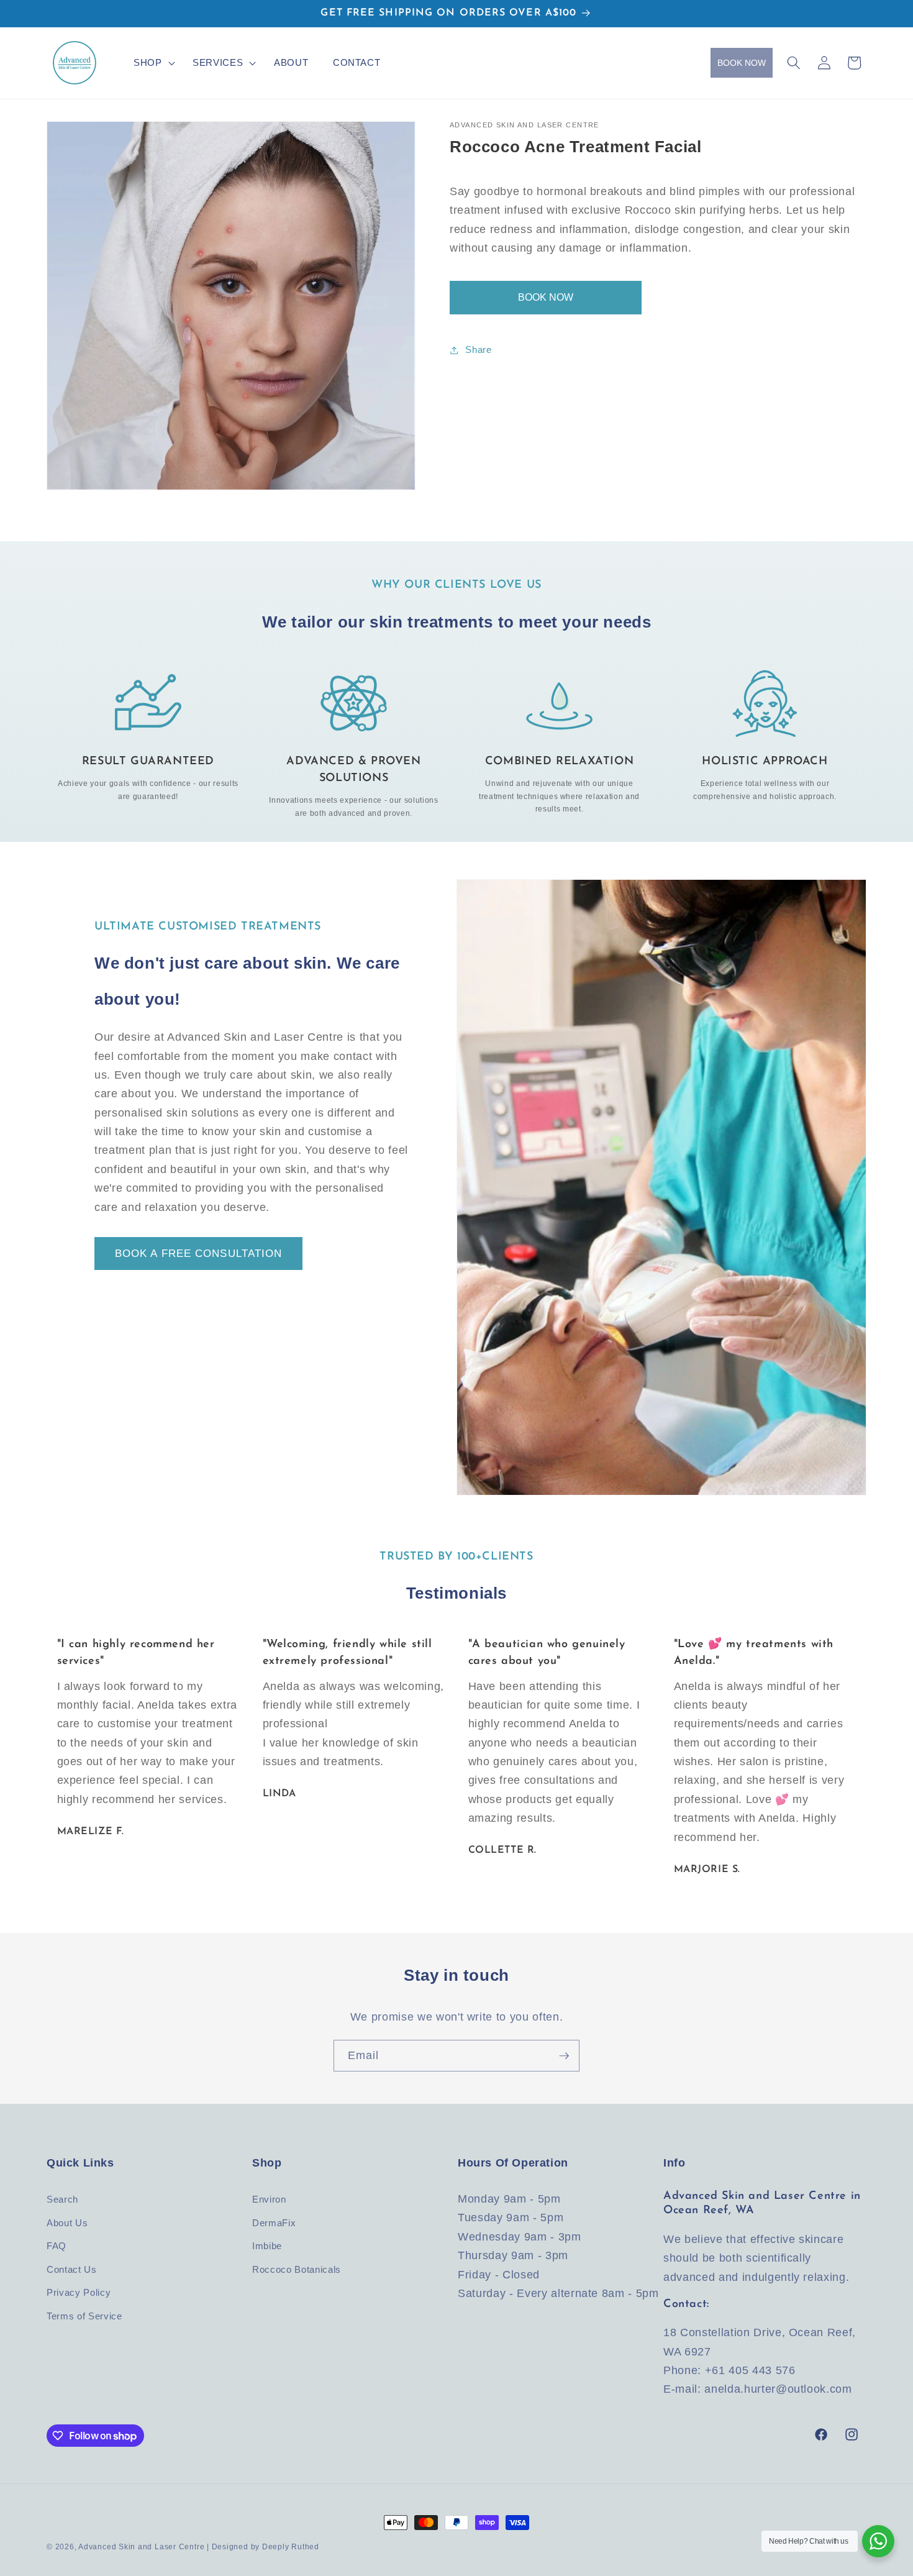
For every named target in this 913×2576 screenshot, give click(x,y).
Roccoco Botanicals (297, 2269)
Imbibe (267, 2246)
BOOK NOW (742, 63)
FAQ (57, 2246)
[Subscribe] (564, 2056)
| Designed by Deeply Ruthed (263, 2547)
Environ (269, 2199)
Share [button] (478, 349)
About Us (67, 2223)
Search (62, 2199)
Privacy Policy (79, 2292)
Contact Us (72, 2269)
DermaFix (274, 2223)
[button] (151, 62)
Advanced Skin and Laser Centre (141, 2547)
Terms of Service (84, 2316)
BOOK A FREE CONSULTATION (198, 1253)
